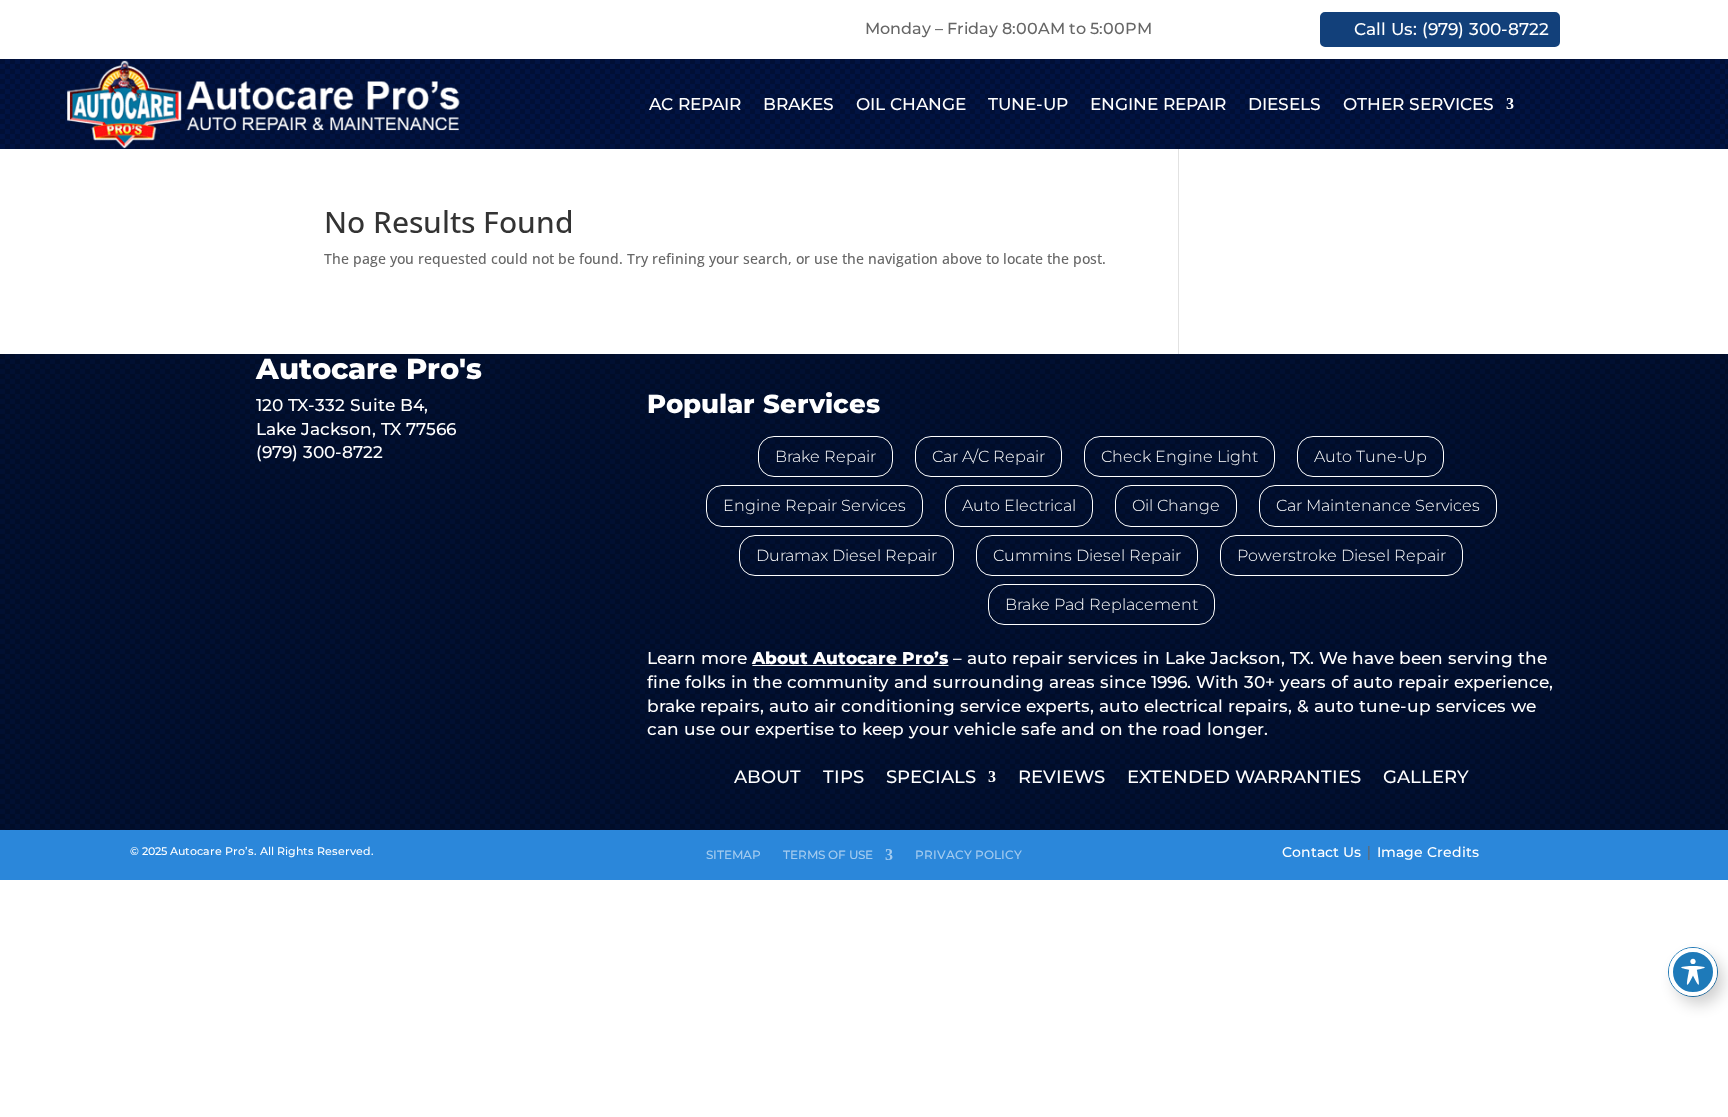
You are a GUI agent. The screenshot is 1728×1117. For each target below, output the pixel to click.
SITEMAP (733, 855)
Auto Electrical (1019, 505)
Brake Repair (825, 456)
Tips (843, 779)
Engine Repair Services (814, 505)
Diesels (1284, 104)
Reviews (1061, 779)
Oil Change (911, 104)
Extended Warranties (1244, 779)
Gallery (1426, 779)
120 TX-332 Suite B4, (342, 404)
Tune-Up (1028, 104)
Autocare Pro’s (212, 851)
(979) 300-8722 (319, 451)
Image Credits (1428, 852)
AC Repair (695, 104)
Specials (931, 779)
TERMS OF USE (828, 855)
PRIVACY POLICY (968, 855)
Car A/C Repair (988, 456)
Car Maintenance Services (1378, 505)
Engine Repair (1158, 104)
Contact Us (1321, 852)
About (767, 779)
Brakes (798, 104)
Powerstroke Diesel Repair (1341, 555)
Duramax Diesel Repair (846, 555)
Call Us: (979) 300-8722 (1451, 29)
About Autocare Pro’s (850, 657)
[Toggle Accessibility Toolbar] (1693, 972)
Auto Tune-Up (1370, 456)
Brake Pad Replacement (1101, 604)
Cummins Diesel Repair (1087, 555)
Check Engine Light (1179, 456)
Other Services (1418, 104)
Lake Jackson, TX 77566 (356, 428)
